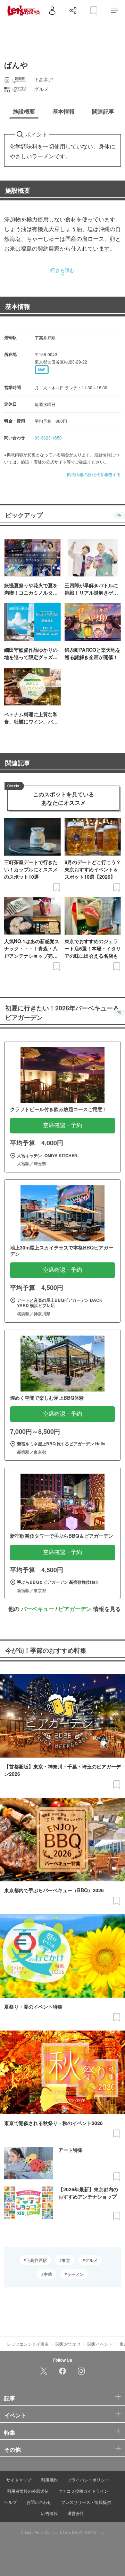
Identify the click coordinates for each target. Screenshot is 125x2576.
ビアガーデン (75, 1609)
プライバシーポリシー (88, 2480)
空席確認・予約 (62, 1125)
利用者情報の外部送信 (28, 2491)
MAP (42, 370)
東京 (66, 2260)
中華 (48, 2274)
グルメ (91, 2260)
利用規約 (49, 2480)
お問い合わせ (39, 2502)
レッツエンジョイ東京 (28, 2344)
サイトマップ (19, 2480)
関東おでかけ (68, 2344)
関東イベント (100, 2344)
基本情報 (18, 306)
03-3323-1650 (48, 438)
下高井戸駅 (36, 2260)
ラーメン (75, 2274)
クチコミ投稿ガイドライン (83, 2491)
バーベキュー (37, 1609)
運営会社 (76, 2513)
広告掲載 (49, 2513)
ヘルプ (10, 2502)
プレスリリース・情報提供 (86, 2502)
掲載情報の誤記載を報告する (94, 474)
